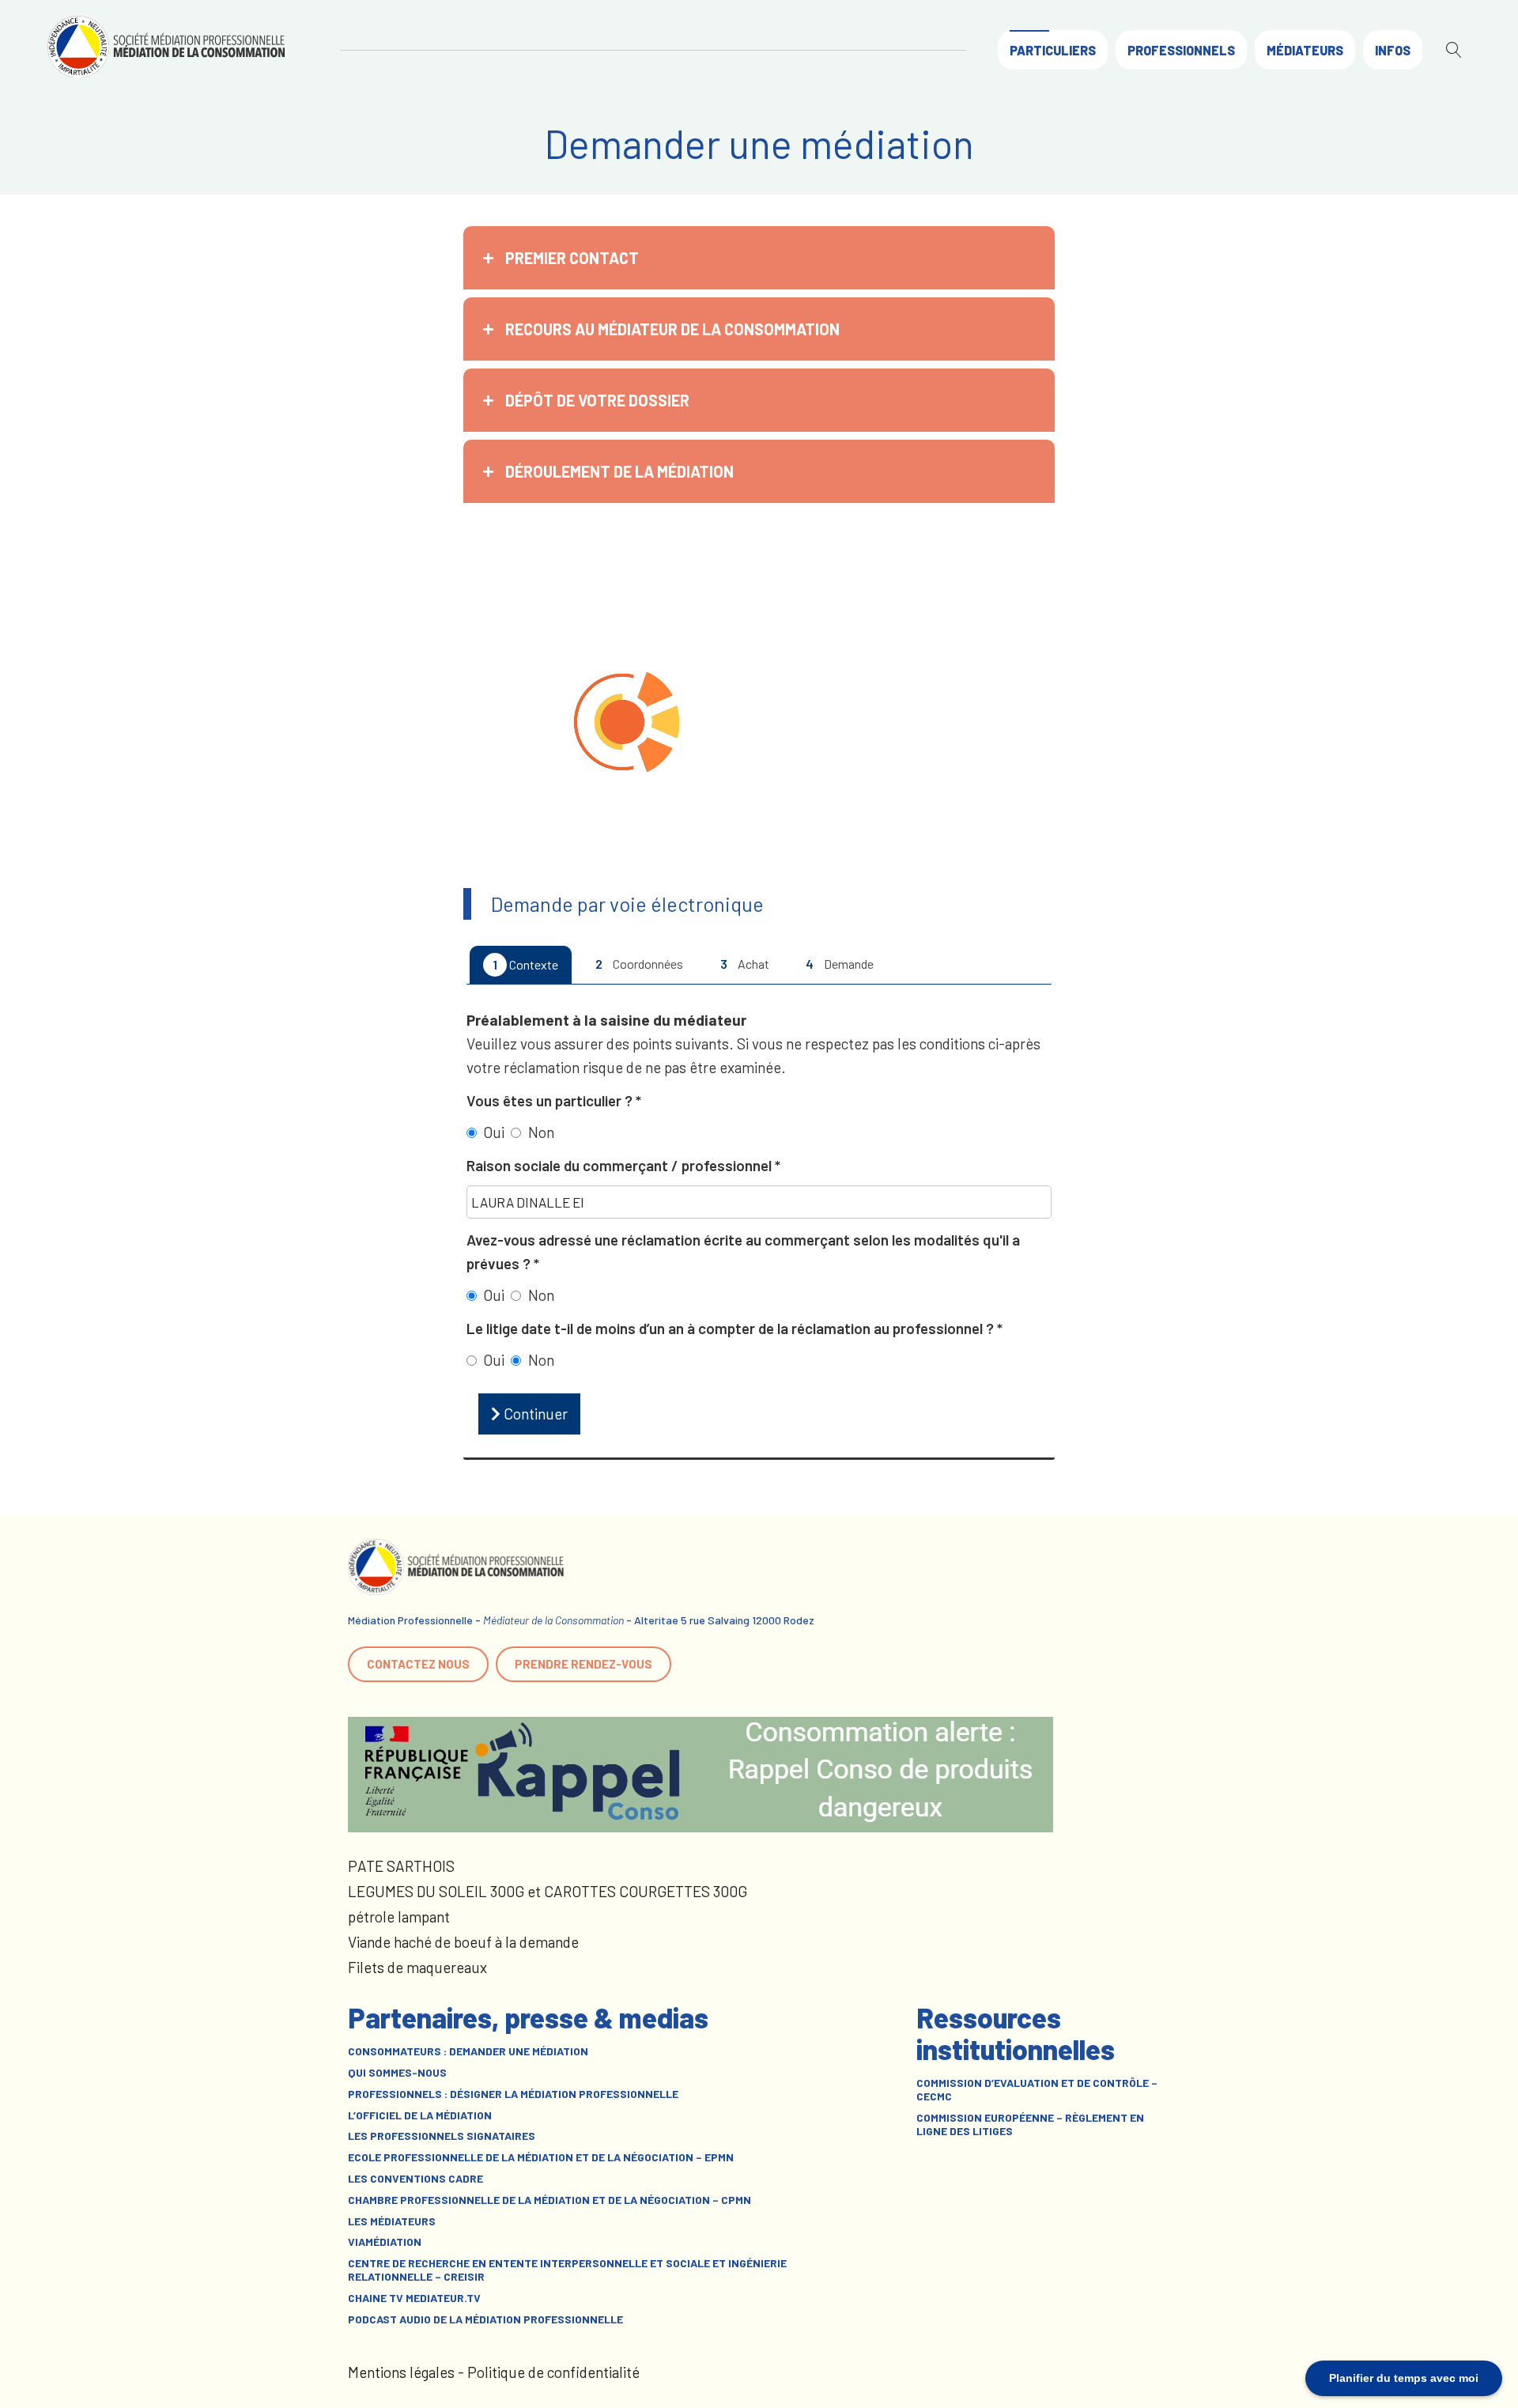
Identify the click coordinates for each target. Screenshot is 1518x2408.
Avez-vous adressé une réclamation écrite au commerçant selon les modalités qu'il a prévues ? (743, 1251)
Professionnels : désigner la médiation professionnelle (513, 2094)
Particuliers (1053, 50)
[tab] (759, 258)
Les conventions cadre (415, 2179)
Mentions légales (401, 2372)
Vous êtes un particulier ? (551, 1100)
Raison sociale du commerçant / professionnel (621, 1165)
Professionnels (1181, 50)
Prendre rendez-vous (583, 1664)
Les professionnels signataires (442, 2136)
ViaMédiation (385, 2242)
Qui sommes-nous (397, 2073)
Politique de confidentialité (553, 2372)
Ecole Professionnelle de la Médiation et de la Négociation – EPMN (541, 2157)
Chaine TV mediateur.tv (414, 2298)
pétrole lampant (399, 1917)
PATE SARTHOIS (401, 1866)
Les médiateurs (392, 2221)
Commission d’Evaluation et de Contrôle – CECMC (1037, 2090)
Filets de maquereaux (417, 1967)
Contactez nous (418, 1664)
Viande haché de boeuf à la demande (463, 1942)
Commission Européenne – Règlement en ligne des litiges (1030, 2124)
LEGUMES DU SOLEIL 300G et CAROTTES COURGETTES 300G (548, 1891)
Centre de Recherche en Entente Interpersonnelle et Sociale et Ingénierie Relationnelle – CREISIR (567, 2270)
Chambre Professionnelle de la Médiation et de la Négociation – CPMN (549, 2200)
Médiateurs (1305, 50)
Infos (1393, 50)
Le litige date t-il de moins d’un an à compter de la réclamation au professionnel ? (732, 1328)
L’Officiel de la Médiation (420, 2115)
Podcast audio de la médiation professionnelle (485, 2319)
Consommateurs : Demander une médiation (468, 2051)
